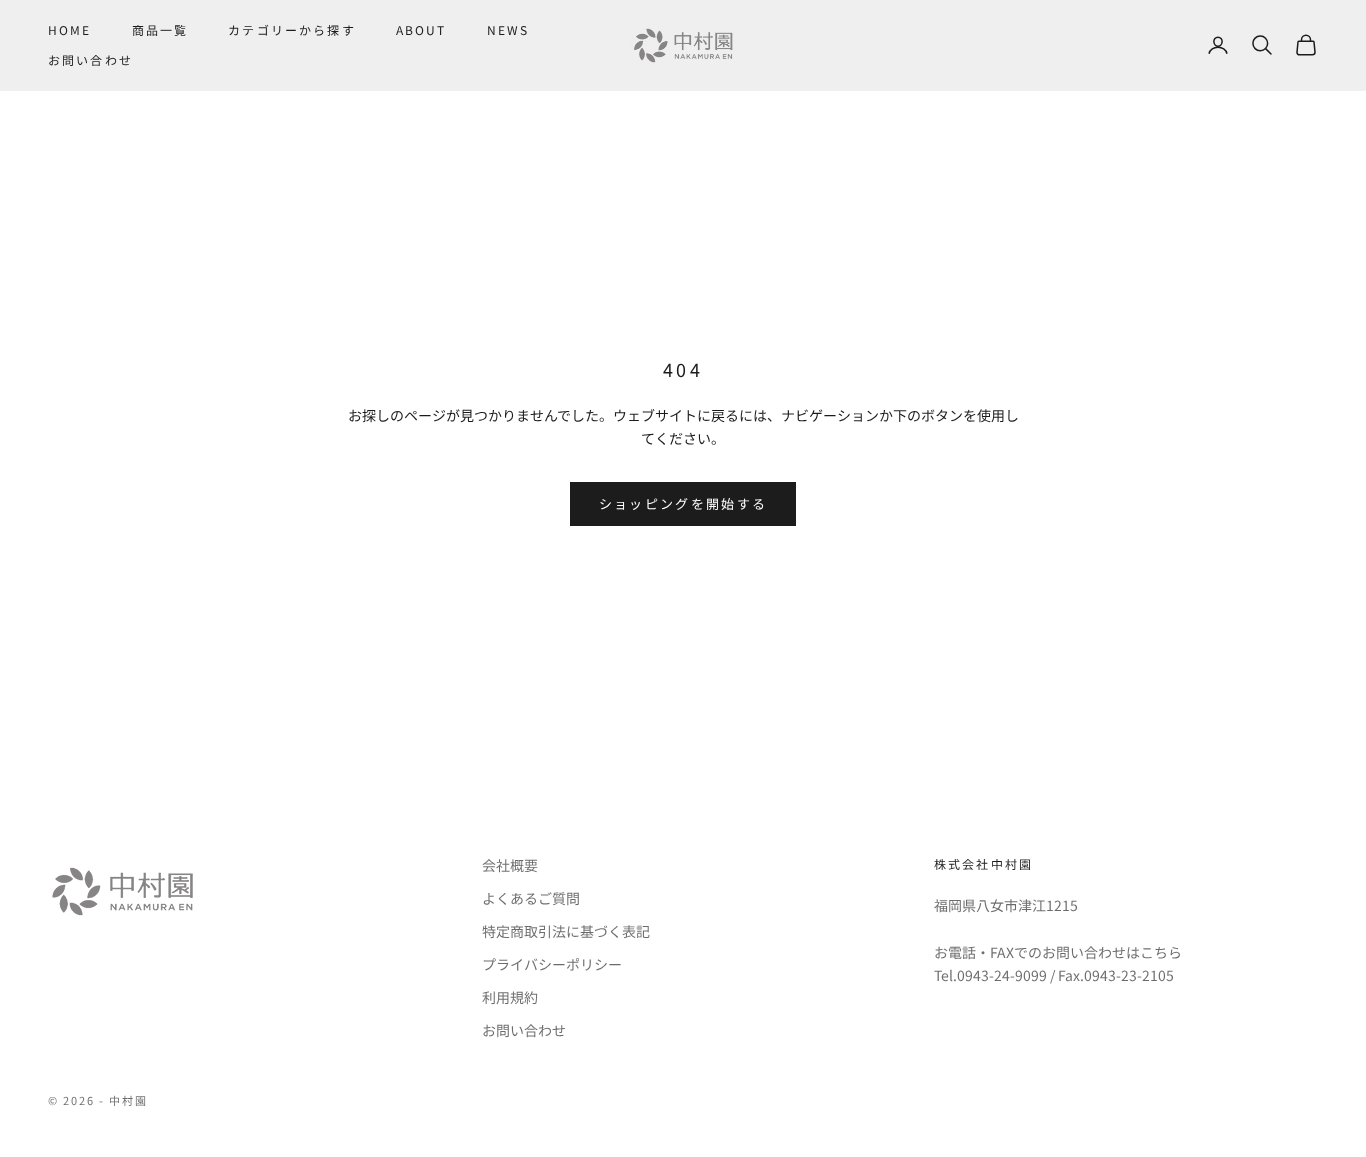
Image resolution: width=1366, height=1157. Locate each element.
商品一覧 (160, 29)
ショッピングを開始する (683, 503)
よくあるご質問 (531, 898)
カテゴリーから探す (291, 29)
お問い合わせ (90, 59)
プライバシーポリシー (552, 964)
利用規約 (510, 997)
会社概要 (510, 865)
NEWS (508, 29)
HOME (70, 29)
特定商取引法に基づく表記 (566, 931)
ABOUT (421, 29)
